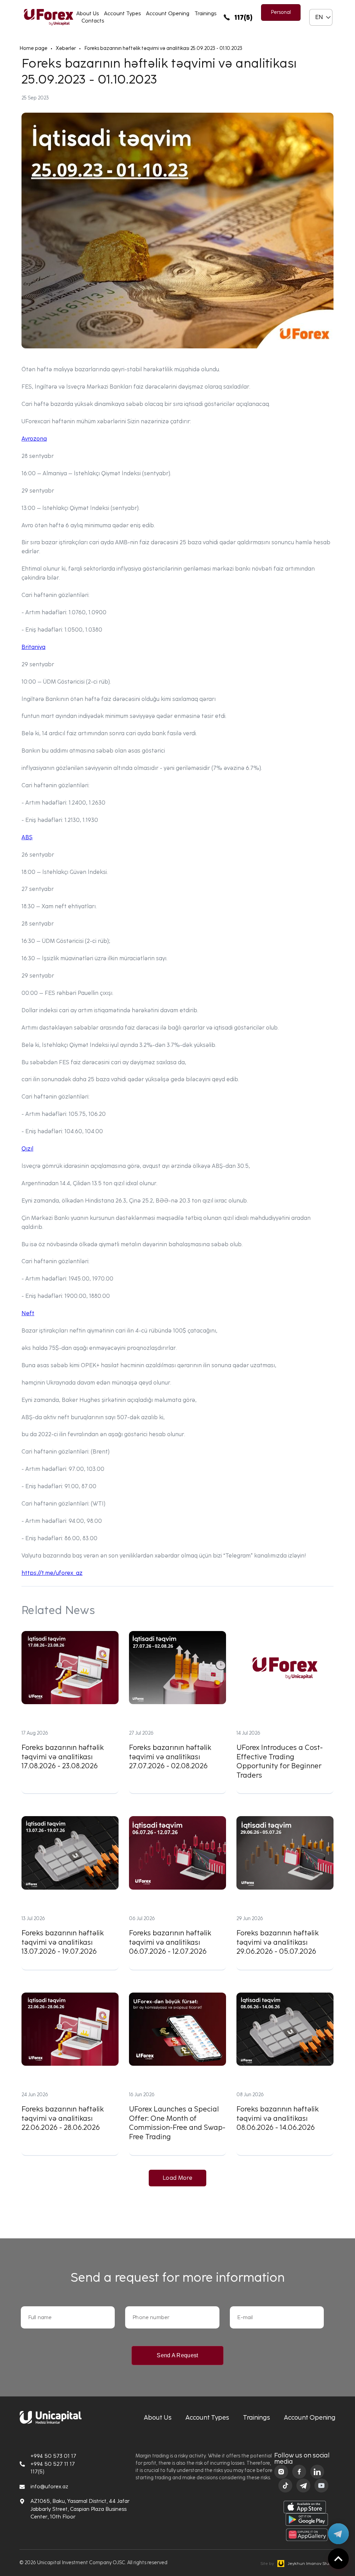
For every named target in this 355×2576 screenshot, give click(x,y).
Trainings (205, 14)
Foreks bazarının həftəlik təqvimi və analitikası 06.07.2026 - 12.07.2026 (177, 1893)
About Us (88, 14)
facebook (299, 2472)
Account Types (122, 14)
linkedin (317, 2472)
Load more (177, 2178)
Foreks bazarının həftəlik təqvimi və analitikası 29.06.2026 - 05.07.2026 (285, 1893)
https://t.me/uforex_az (52, 1573)
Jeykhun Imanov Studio (298, 2564)
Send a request (177, 2355)
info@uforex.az (49, 2487)
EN (319, 17)
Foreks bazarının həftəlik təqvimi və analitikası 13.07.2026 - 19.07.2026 (70, 1893)
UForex (49, 17)
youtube (321, 2486)
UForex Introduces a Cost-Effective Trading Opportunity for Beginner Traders (285, 1712)
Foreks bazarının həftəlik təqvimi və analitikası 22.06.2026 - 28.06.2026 (70, 2074)
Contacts (93, 21)
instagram (281, 2472)
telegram (303, 2486)
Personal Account (281, 15)
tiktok (285, 2486)
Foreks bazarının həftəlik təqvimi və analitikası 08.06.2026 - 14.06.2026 (285, 2074)
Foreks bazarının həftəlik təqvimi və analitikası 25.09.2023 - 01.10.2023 (163, 48)
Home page (33, 48)
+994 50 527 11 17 (53, 2464)
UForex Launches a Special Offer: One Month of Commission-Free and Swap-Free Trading (177, 2074)
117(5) (243, 17)
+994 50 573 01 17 (53, 2456)
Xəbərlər (66, 48)
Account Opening (168, 14)
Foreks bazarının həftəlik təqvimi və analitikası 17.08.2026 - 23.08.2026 (70, 1712)
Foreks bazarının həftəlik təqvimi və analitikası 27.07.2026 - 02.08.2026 (177, 1712)
